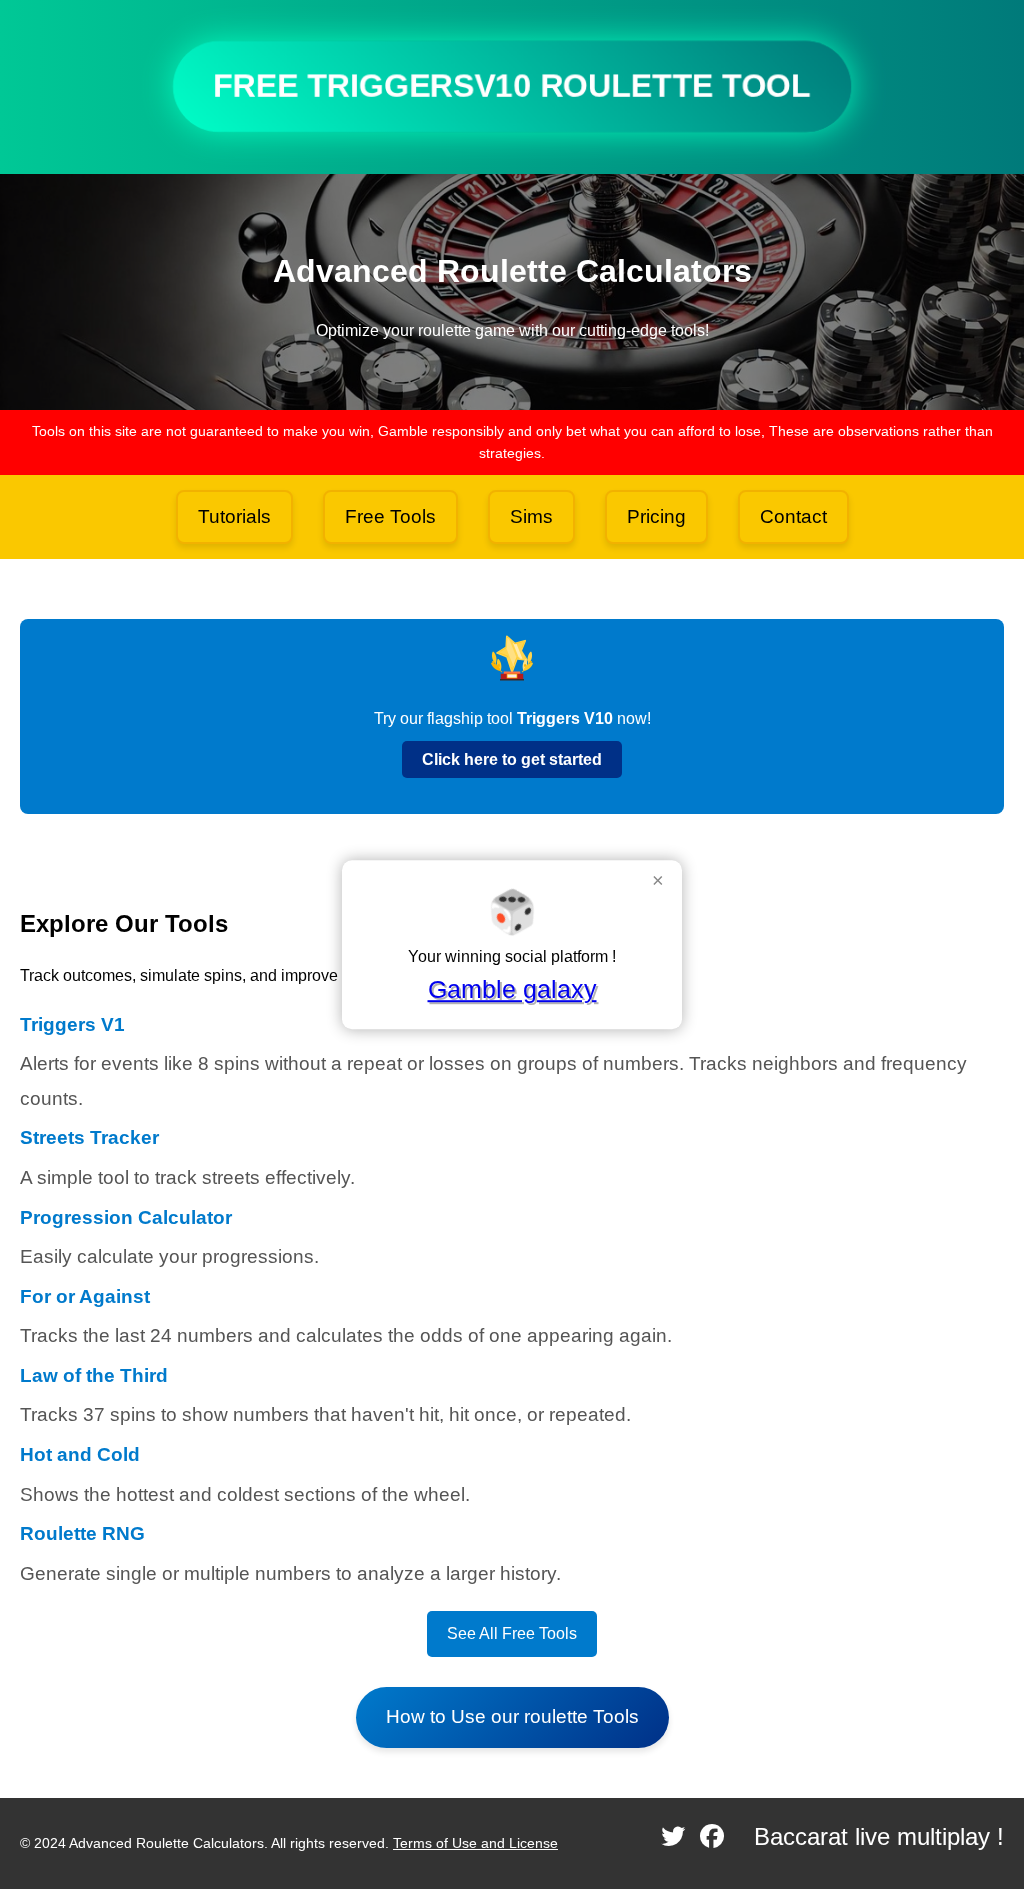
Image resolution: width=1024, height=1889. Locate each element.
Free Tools (390, 516)
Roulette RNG (82, 1533)
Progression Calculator (126, 1217)
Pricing (656, 516)
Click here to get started (512, 759)
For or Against (85, 1296)
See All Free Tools (512, 1633)
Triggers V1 (72, 1024)
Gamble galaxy (512, 989)
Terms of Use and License (475, 1843)
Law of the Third (94, 1375)
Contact (793, 516)
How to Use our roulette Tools (512, 1716)
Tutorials (234, 516)
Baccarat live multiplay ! (879, 1836)
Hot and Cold (80, 1454)
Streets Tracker (89, 1137)
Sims (531, 516)
